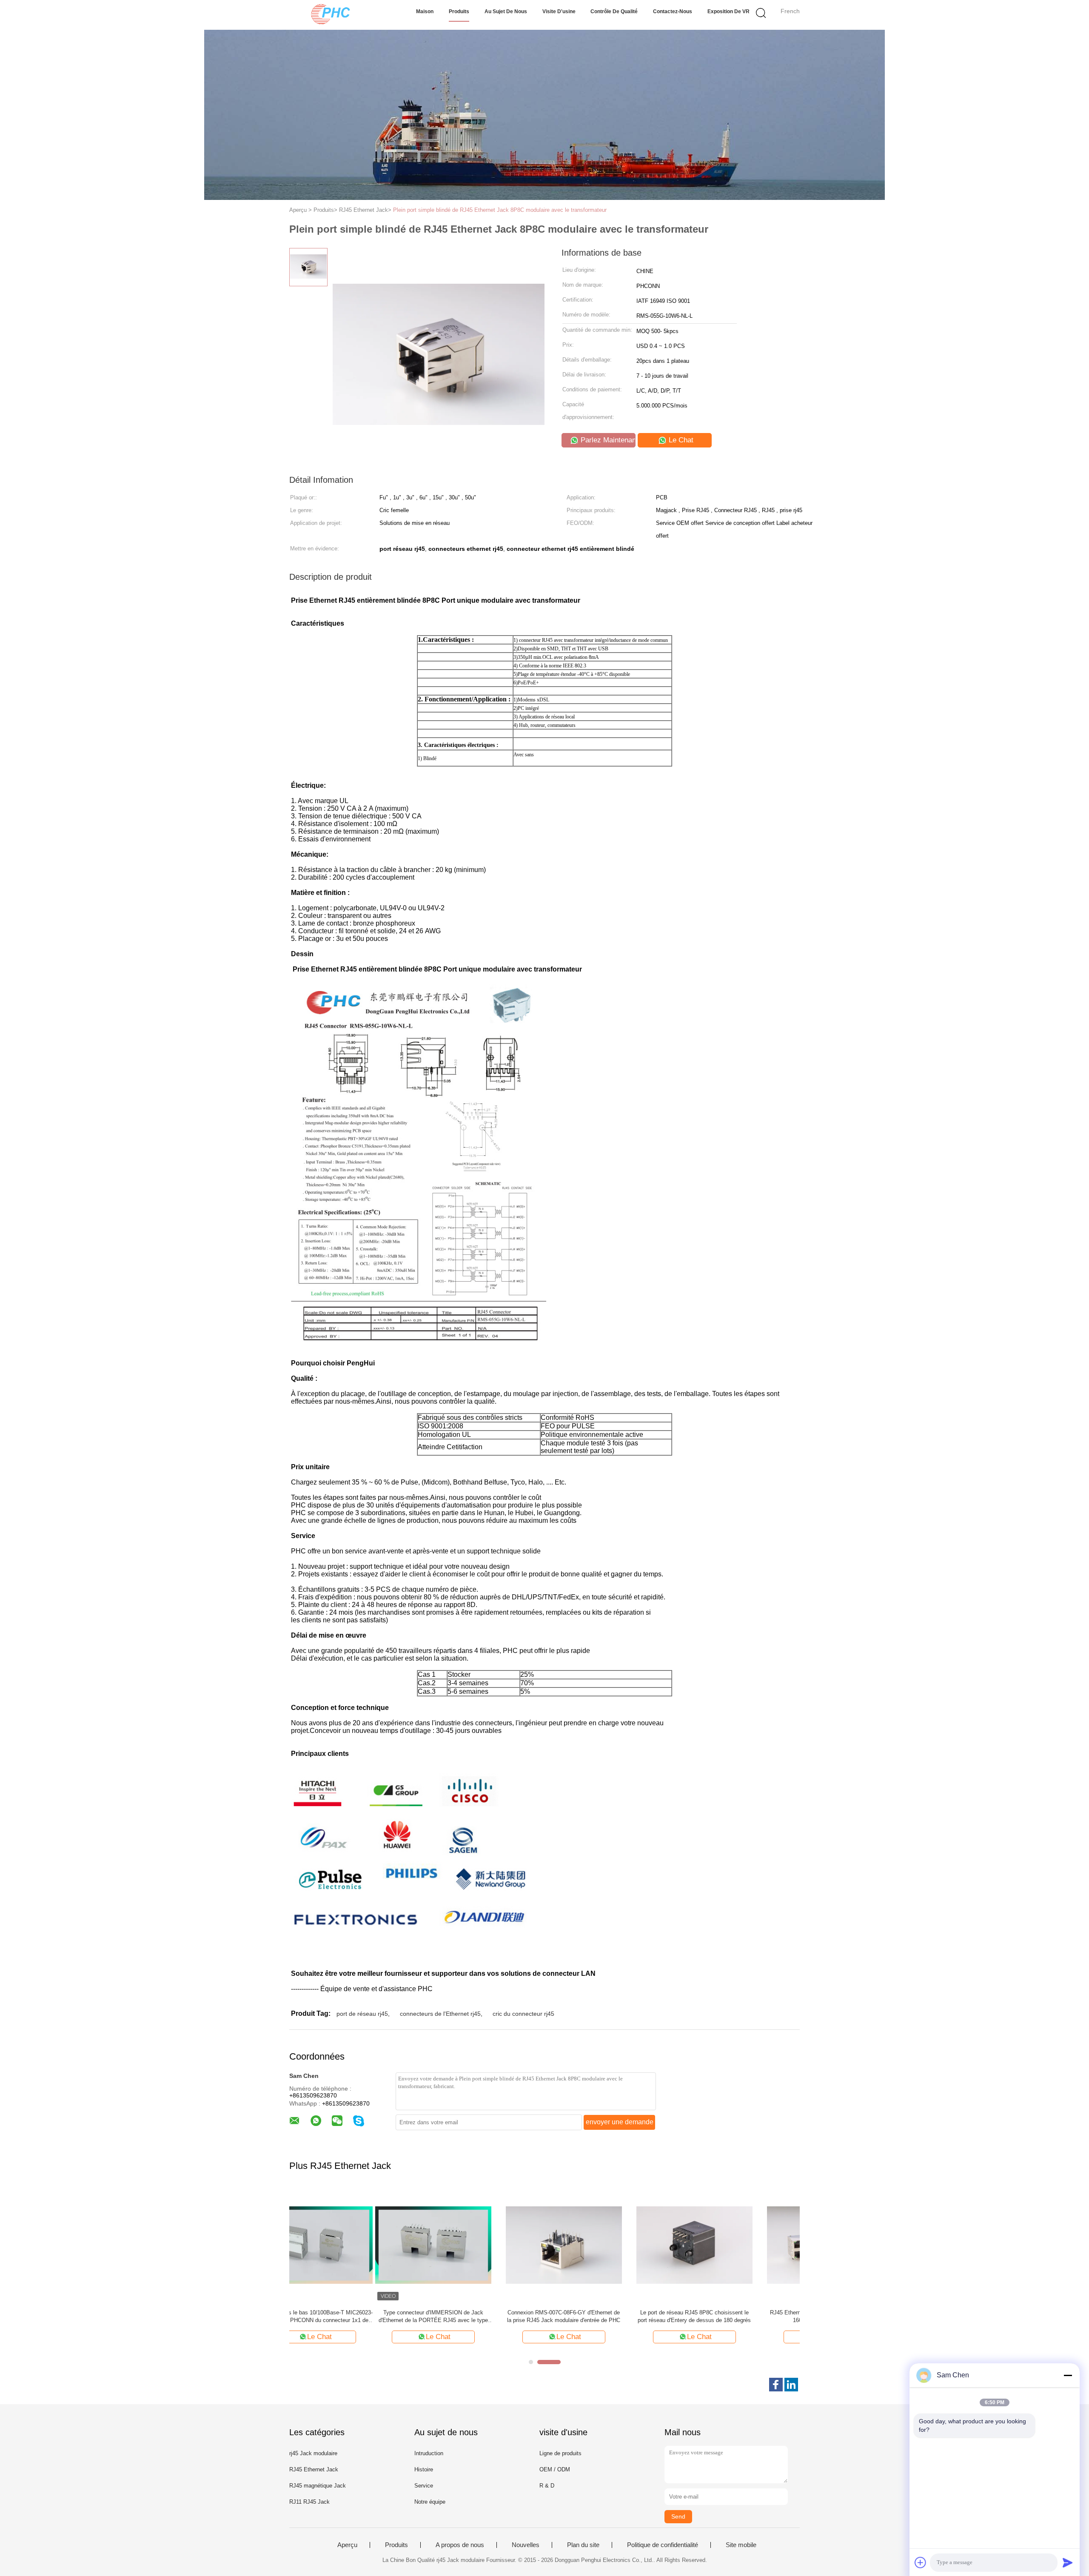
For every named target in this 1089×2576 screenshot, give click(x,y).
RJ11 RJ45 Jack (309, 2502)
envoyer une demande (620, 2122)
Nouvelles (526, 2545)
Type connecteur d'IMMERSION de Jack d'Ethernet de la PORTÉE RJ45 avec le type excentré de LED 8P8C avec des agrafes (347, 2317)
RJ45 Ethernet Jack (314, 2469)
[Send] (1068, 2562)
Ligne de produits (560, 2453)
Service (424, 2486)
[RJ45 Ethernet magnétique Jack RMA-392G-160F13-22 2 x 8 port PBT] (739, 2244)
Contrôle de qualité (614, 11)
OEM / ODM (555, 2469)
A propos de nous (460, 2545)
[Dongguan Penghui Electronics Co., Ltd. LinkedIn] (791, 2385)
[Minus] (1068, 2375)
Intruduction (429, 2453)
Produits (459, 11)
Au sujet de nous (506, 11)
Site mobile (741, 2545)
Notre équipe (430, 2502)
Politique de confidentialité (663, 2545)
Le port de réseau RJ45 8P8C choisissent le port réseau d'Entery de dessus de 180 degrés (609, 2316)
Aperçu (347, 2545)
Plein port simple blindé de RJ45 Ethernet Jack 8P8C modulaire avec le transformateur (500, 210)
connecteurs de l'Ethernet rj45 (440, 2014)
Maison (425, 11)
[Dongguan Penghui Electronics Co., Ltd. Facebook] (776, 2385)
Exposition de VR (728, 11)
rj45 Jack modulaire (313, 2453)
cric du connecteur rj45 (523, 2014)
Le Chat (680, 440)
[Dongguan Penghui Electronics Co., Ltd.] (331, 15)
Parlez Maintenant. (607, 440)
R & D (547, 2486)
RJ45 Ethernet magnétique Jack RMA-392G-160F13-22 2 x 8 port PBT (739, 2316)
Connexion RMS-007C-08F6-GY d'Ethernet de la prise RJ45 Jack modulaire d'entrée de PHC (478, 2316)
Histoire (424, 2469)
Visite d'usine (559, 11)
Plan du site (583, 2545)
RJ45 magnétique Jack (318, 2486)
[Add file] (921, 2562)
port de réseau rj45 (362, 2014)
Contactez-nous (673, 11)
